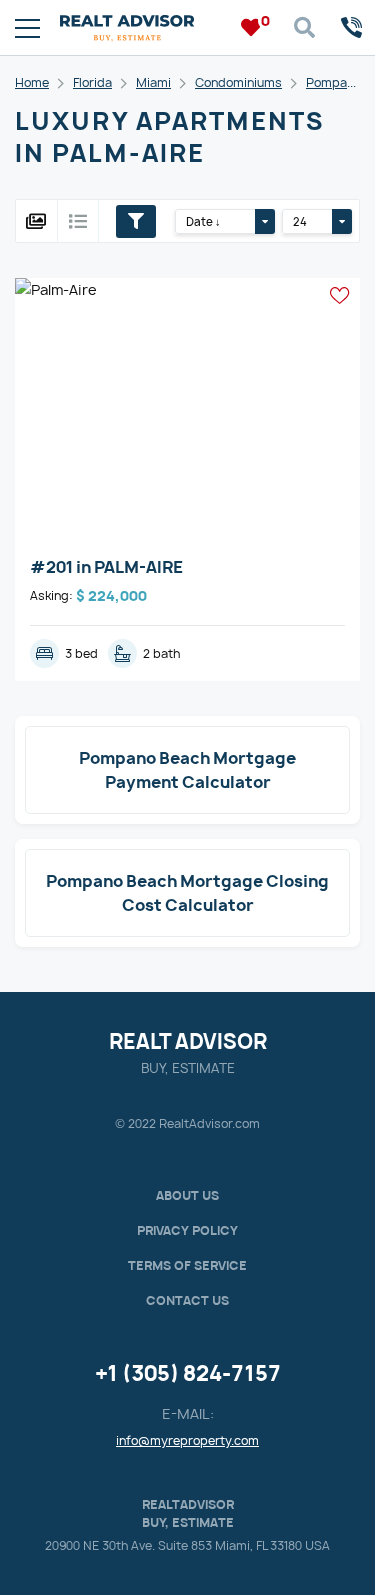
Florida (92, 82)
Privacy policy (187, 1230)
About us (187, 1195)
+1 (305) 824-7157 (188, 1373)
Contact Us (187, 1300)
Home (32, 82)
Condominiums (238, 82)
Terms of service (187, 1265)
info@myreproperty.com (187, 1440)
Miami (153, 82)
